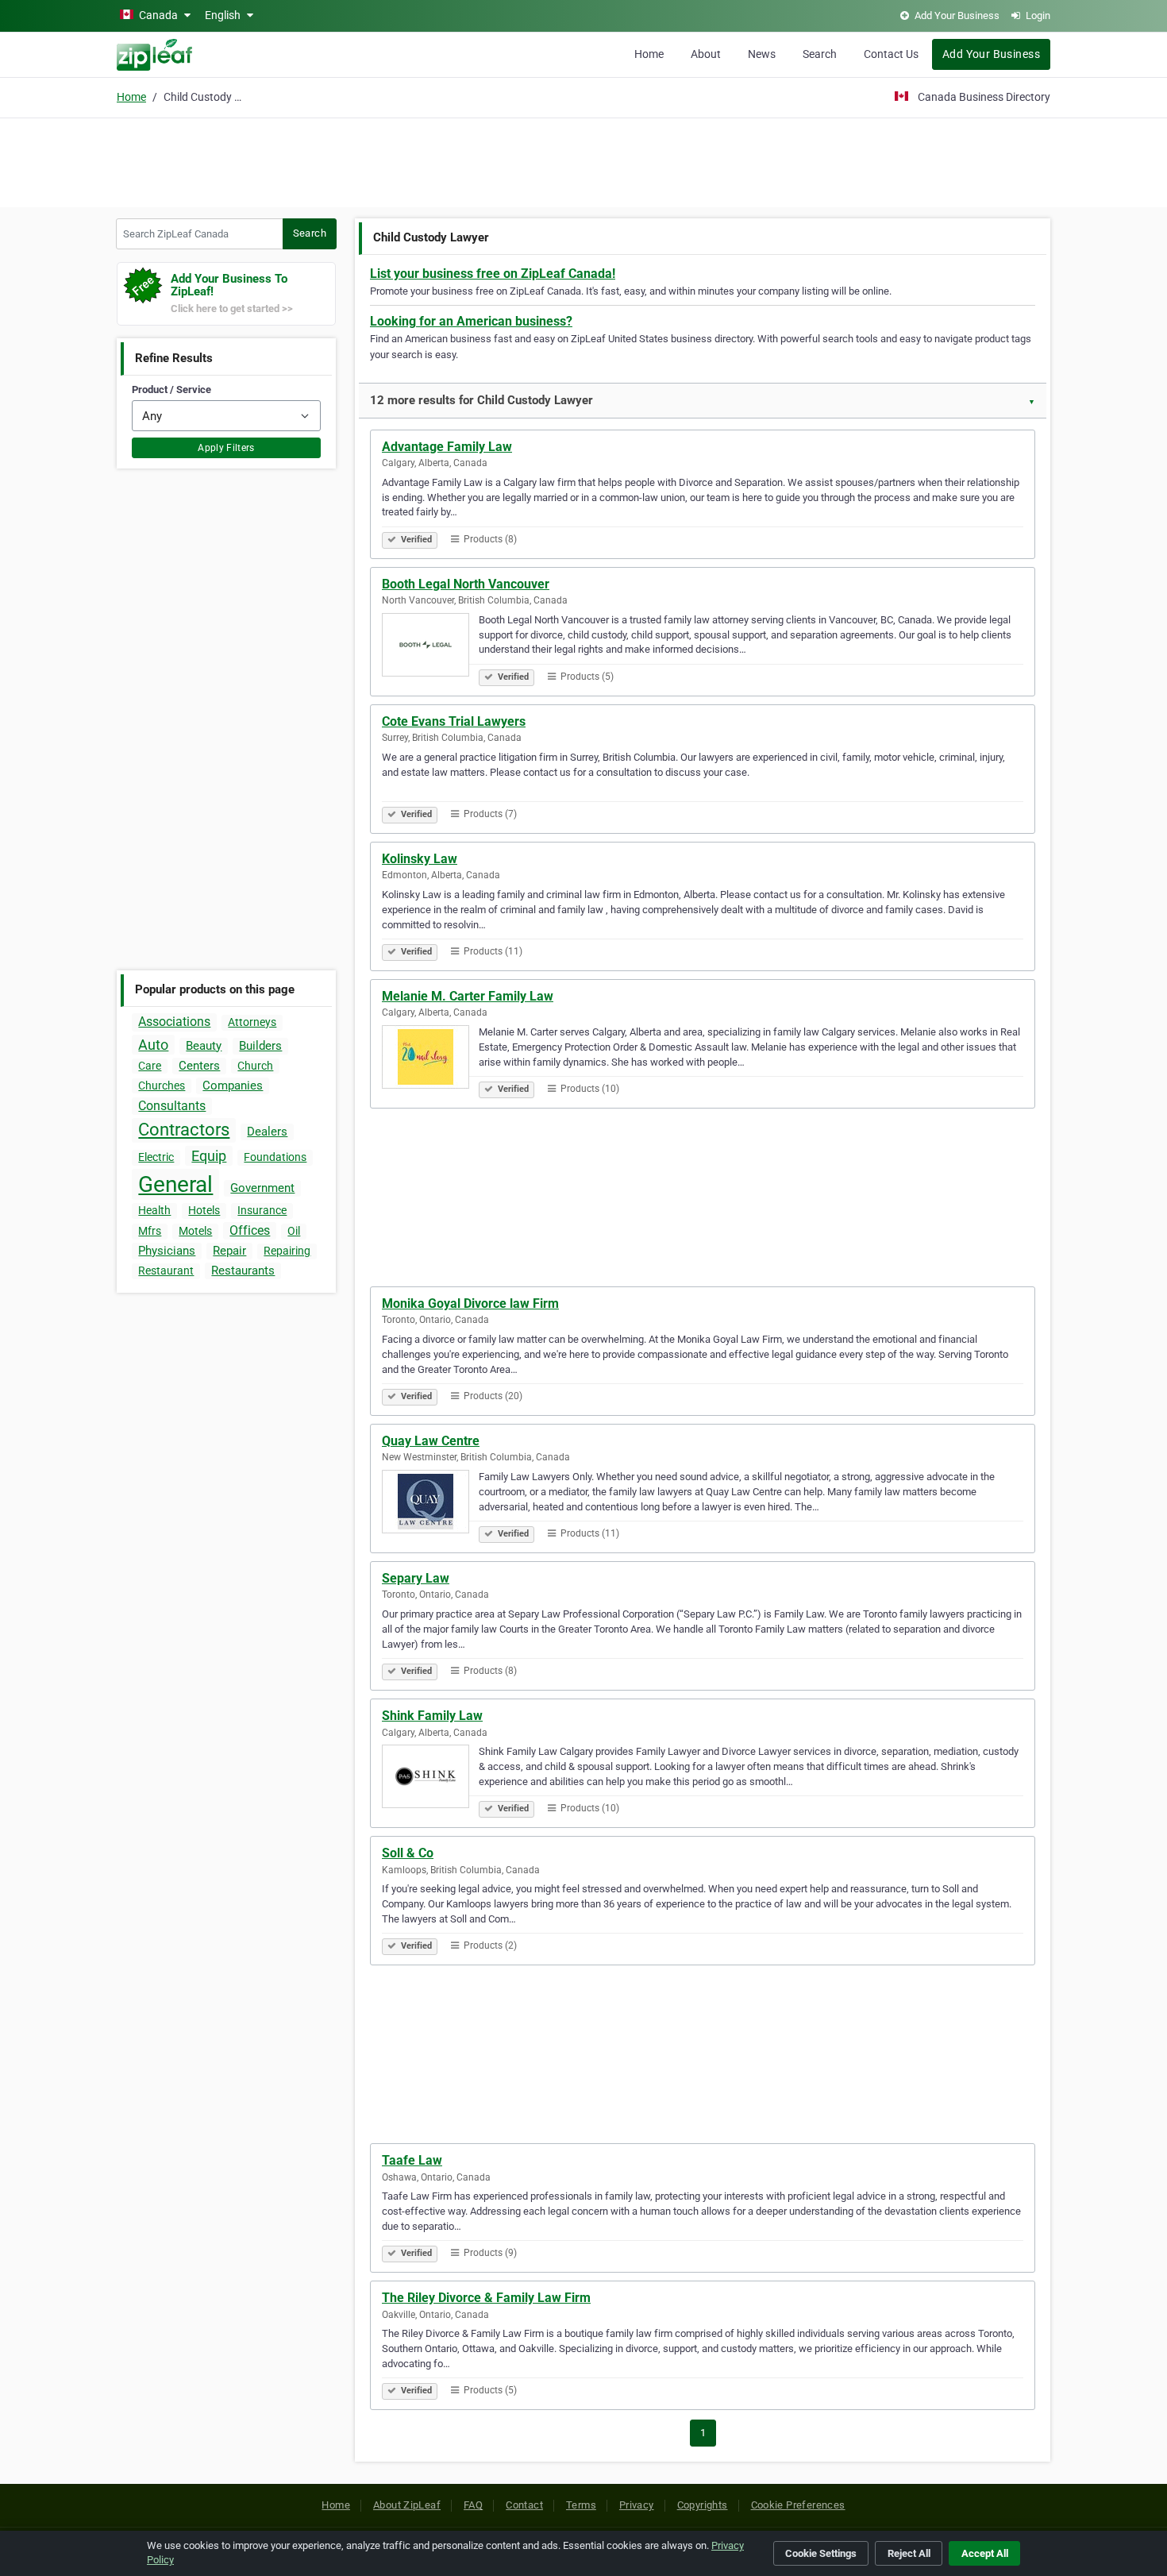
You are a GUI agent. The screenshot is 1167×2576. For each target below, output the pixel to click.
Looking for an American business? (471, 321)
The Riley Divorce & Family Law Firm (486, 2298)
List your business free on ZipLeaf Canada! (493, 274)
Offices (250, 1230)
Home (649, 54)
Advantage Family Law (447, 447)
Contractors (184, 1130)
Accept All (985, 2553)
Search (820, 54)
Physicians (167, 1251)
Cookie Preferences (798, 2505)
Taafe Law (412, 2160)
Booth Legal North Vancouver (466, 584)
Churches (162, 1086)
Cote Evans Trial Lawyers (454, 721)
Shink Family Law (432, 1716)
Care (150, 1066)
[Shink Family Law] (430, 1779)
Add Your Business (991, 54)
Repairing (287, 1251)
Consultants (172, 1106)
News (762, 54)
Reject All (909, 2553)
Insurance (262, 1210)
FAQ (473, 2505)
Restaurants (243, 1271)
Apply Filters (226, 448)
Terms (581, 2505)
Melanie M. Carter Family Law (468, 996)
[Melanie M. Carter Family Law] (430, 1059)
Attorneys (252, 1022)
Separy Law (416, 1578)
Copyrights (703, 2505)
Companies (233, 1086)
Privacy (637, 2505)
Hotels (204, 1210)
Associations (174, 1022)
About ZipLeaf (407, 2505)
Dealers (267, 1132)
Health (154, 1210)
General (175, 1184)
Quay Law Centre (431, 1441)
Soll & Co (408, 1853)
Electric (156, 1157)
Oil (294, 1231)
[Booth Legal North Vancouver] (430, 647)
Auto (153, 1045)
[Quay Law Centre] (430, 1504)
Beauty (204, 1046)
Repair (229, 1251)
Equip (209, 1156)
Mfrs (150, 1231)
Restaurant (166, 1271)
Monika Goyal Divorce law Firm (470, 1303)
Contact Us (891, 54)
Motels (195, 1231)
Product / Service (171, 389)
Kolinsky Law (420, 859)
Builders (260, 1046)
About (706, 54)
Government (262, 1188)
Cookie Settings (821, 2553)
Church (255, 1066)
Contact (524, 2505)
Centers (199, 1066)
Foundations (275, 1157)
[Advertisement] (583, 160)
